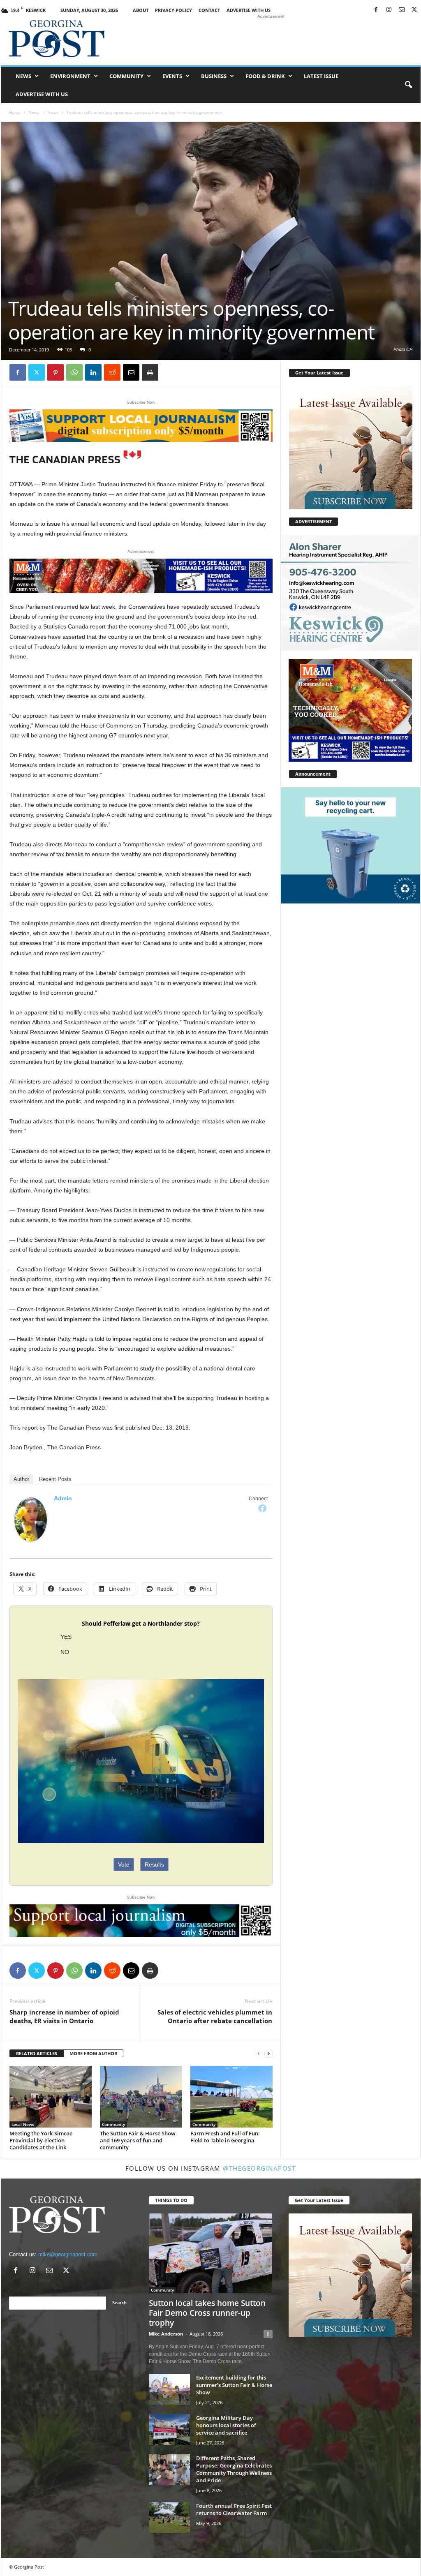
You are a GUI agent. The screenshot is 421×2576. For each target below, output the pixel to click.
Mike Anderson (166, 2334)
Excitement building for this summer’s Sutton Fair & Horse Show (234, 2385)
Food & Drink (265, 76)
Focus (53, 112)
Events (172, 76)
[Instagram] (389, 10)
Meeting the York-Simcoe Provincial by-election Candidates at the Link (41, 2140)
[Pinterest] (56, 372)
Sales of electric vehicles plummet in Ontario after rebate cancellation (215, 2016)
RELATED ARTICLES (37, 2053)
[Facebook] (376, 10)
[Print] (150, 372)
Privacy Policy (173, 10)
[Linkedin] (93, 372)
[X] (414, 10)
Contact (209, 10)
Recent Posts (55, 1479)
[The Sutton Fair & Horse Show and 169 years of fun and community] (141, 2097)
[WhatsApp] (74, 372)
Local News (23, 2124)
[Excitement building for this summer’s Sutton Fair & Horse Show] (169, 2389)
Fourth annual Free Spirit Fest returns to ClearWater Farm (234, 2509)
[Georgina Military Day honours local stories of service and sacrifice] (169, 2429)
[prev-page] (259, 2054)
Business (214, 76)
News (23, 76)
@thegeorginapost (259, 2168)
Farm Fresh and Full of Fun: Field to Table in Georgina (225, 2137)
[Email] (131, 372)
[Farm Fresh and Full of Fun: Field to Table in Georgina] (231, 2097)
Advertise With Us (249, 10)
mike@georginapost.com (68, 2254)
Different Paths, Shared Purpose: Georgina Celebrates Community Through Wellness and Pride (234, 2469)
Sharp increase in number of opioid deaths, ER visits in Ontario (64, 2016)
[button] (408, 85)
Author (21, 1479)
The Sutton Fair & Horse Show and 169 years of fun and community (138, 2140)
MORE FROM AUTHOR (93, 2053)
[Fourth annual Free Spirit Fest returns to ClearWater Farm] (169, 2517)
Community (126, 76)
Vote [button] (124, 1864)
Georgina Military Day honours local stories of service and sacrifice (226, 2425)
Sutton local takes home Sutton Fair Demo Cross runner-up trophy (207, 2313)
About (141, 10)
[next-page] (268, 2054)
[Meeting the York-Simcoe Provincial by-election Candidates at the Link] (51, 2097)
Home (15, 112)
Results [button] (154, 1864)
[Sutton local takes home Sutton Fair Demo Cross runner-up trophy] (211, 2253)
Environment (70, 76)
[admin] (31, 1519)
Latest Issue (321, 76)
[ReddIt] (112, 372)
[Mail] (402, 10)
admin (63, 1498)
